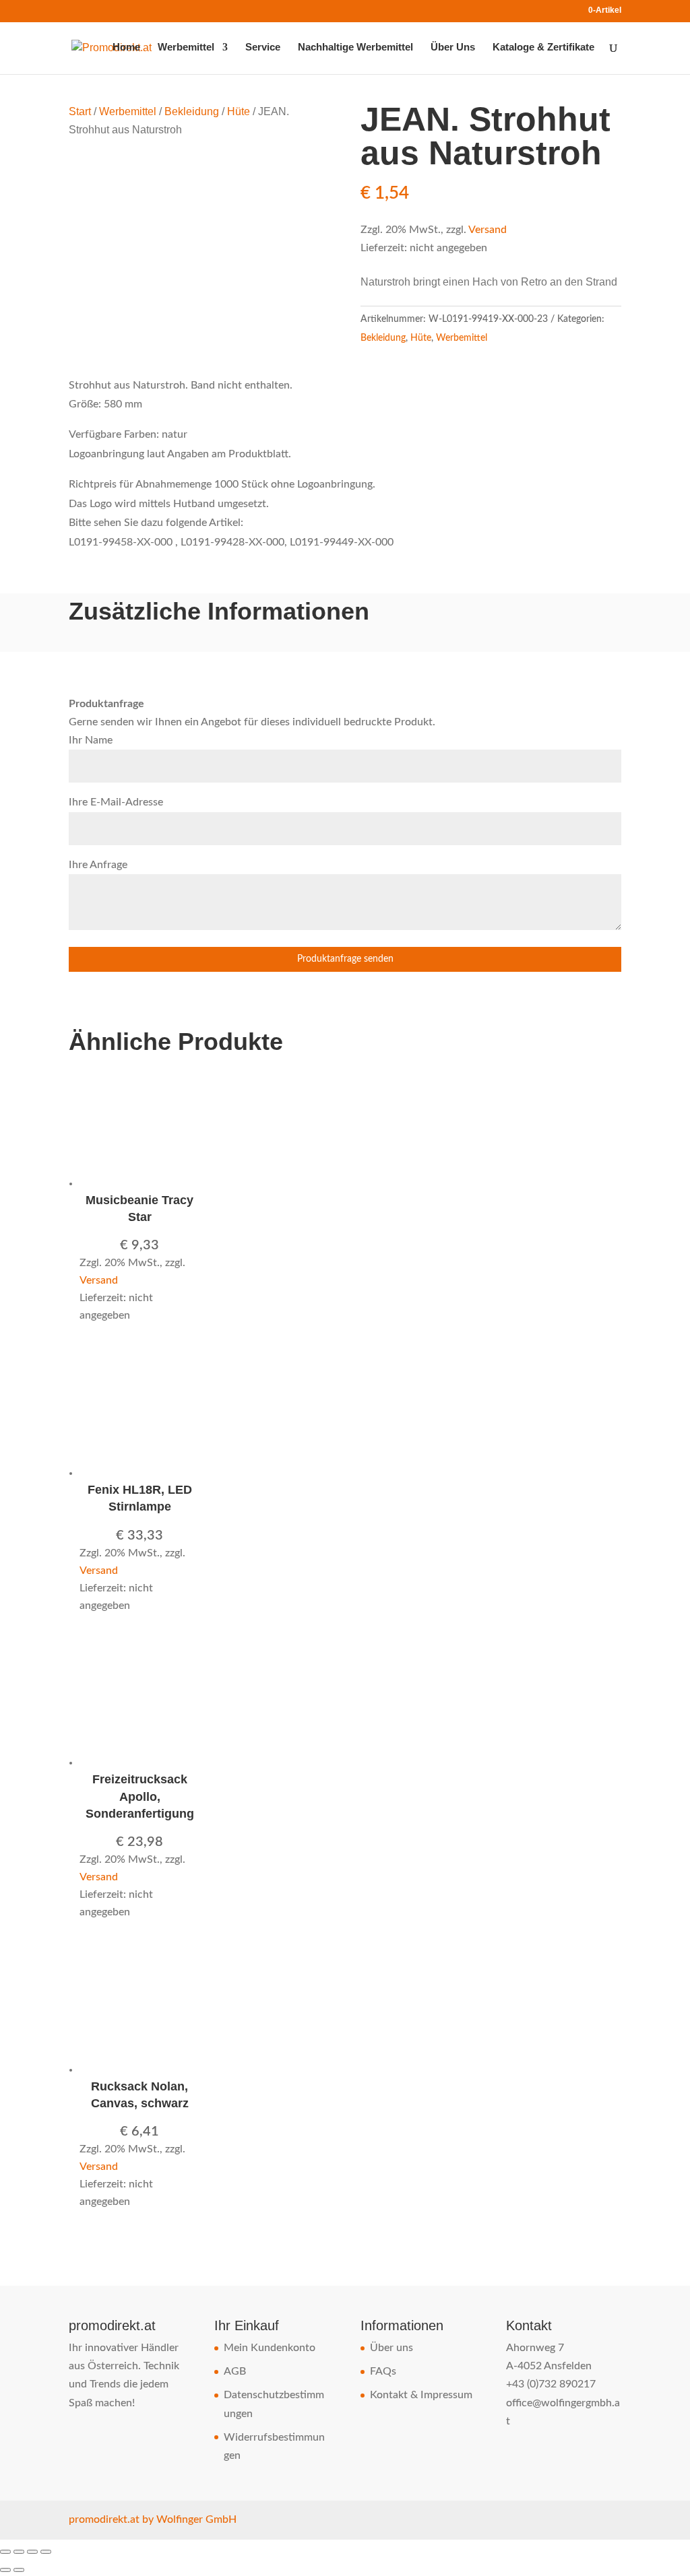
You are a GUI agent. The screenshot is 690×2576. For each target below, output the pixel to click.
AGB (235, 2371)
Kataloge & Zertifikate (543, 47)
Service (263, 47)
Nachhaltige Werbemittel (355, 47)
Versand (488, 230)
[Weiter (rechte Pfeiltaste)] (19, 2570)
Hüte (239, 111)
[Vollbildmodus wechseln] (19, 2552)
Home (126, 47)
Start (80, 111)
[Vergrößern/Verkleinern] (5, 2552)
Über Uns (453, 47)
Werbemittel (186, 47)
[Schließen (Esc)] (46, 2552)
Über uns (391, 2348)
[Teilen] (32, 2552)
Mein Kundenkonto (270, 2348)
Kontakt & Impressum (421, 2395)
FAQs (383, 2371)
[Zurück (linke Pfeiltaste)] (5, 2570)
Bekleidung (192, 111)
